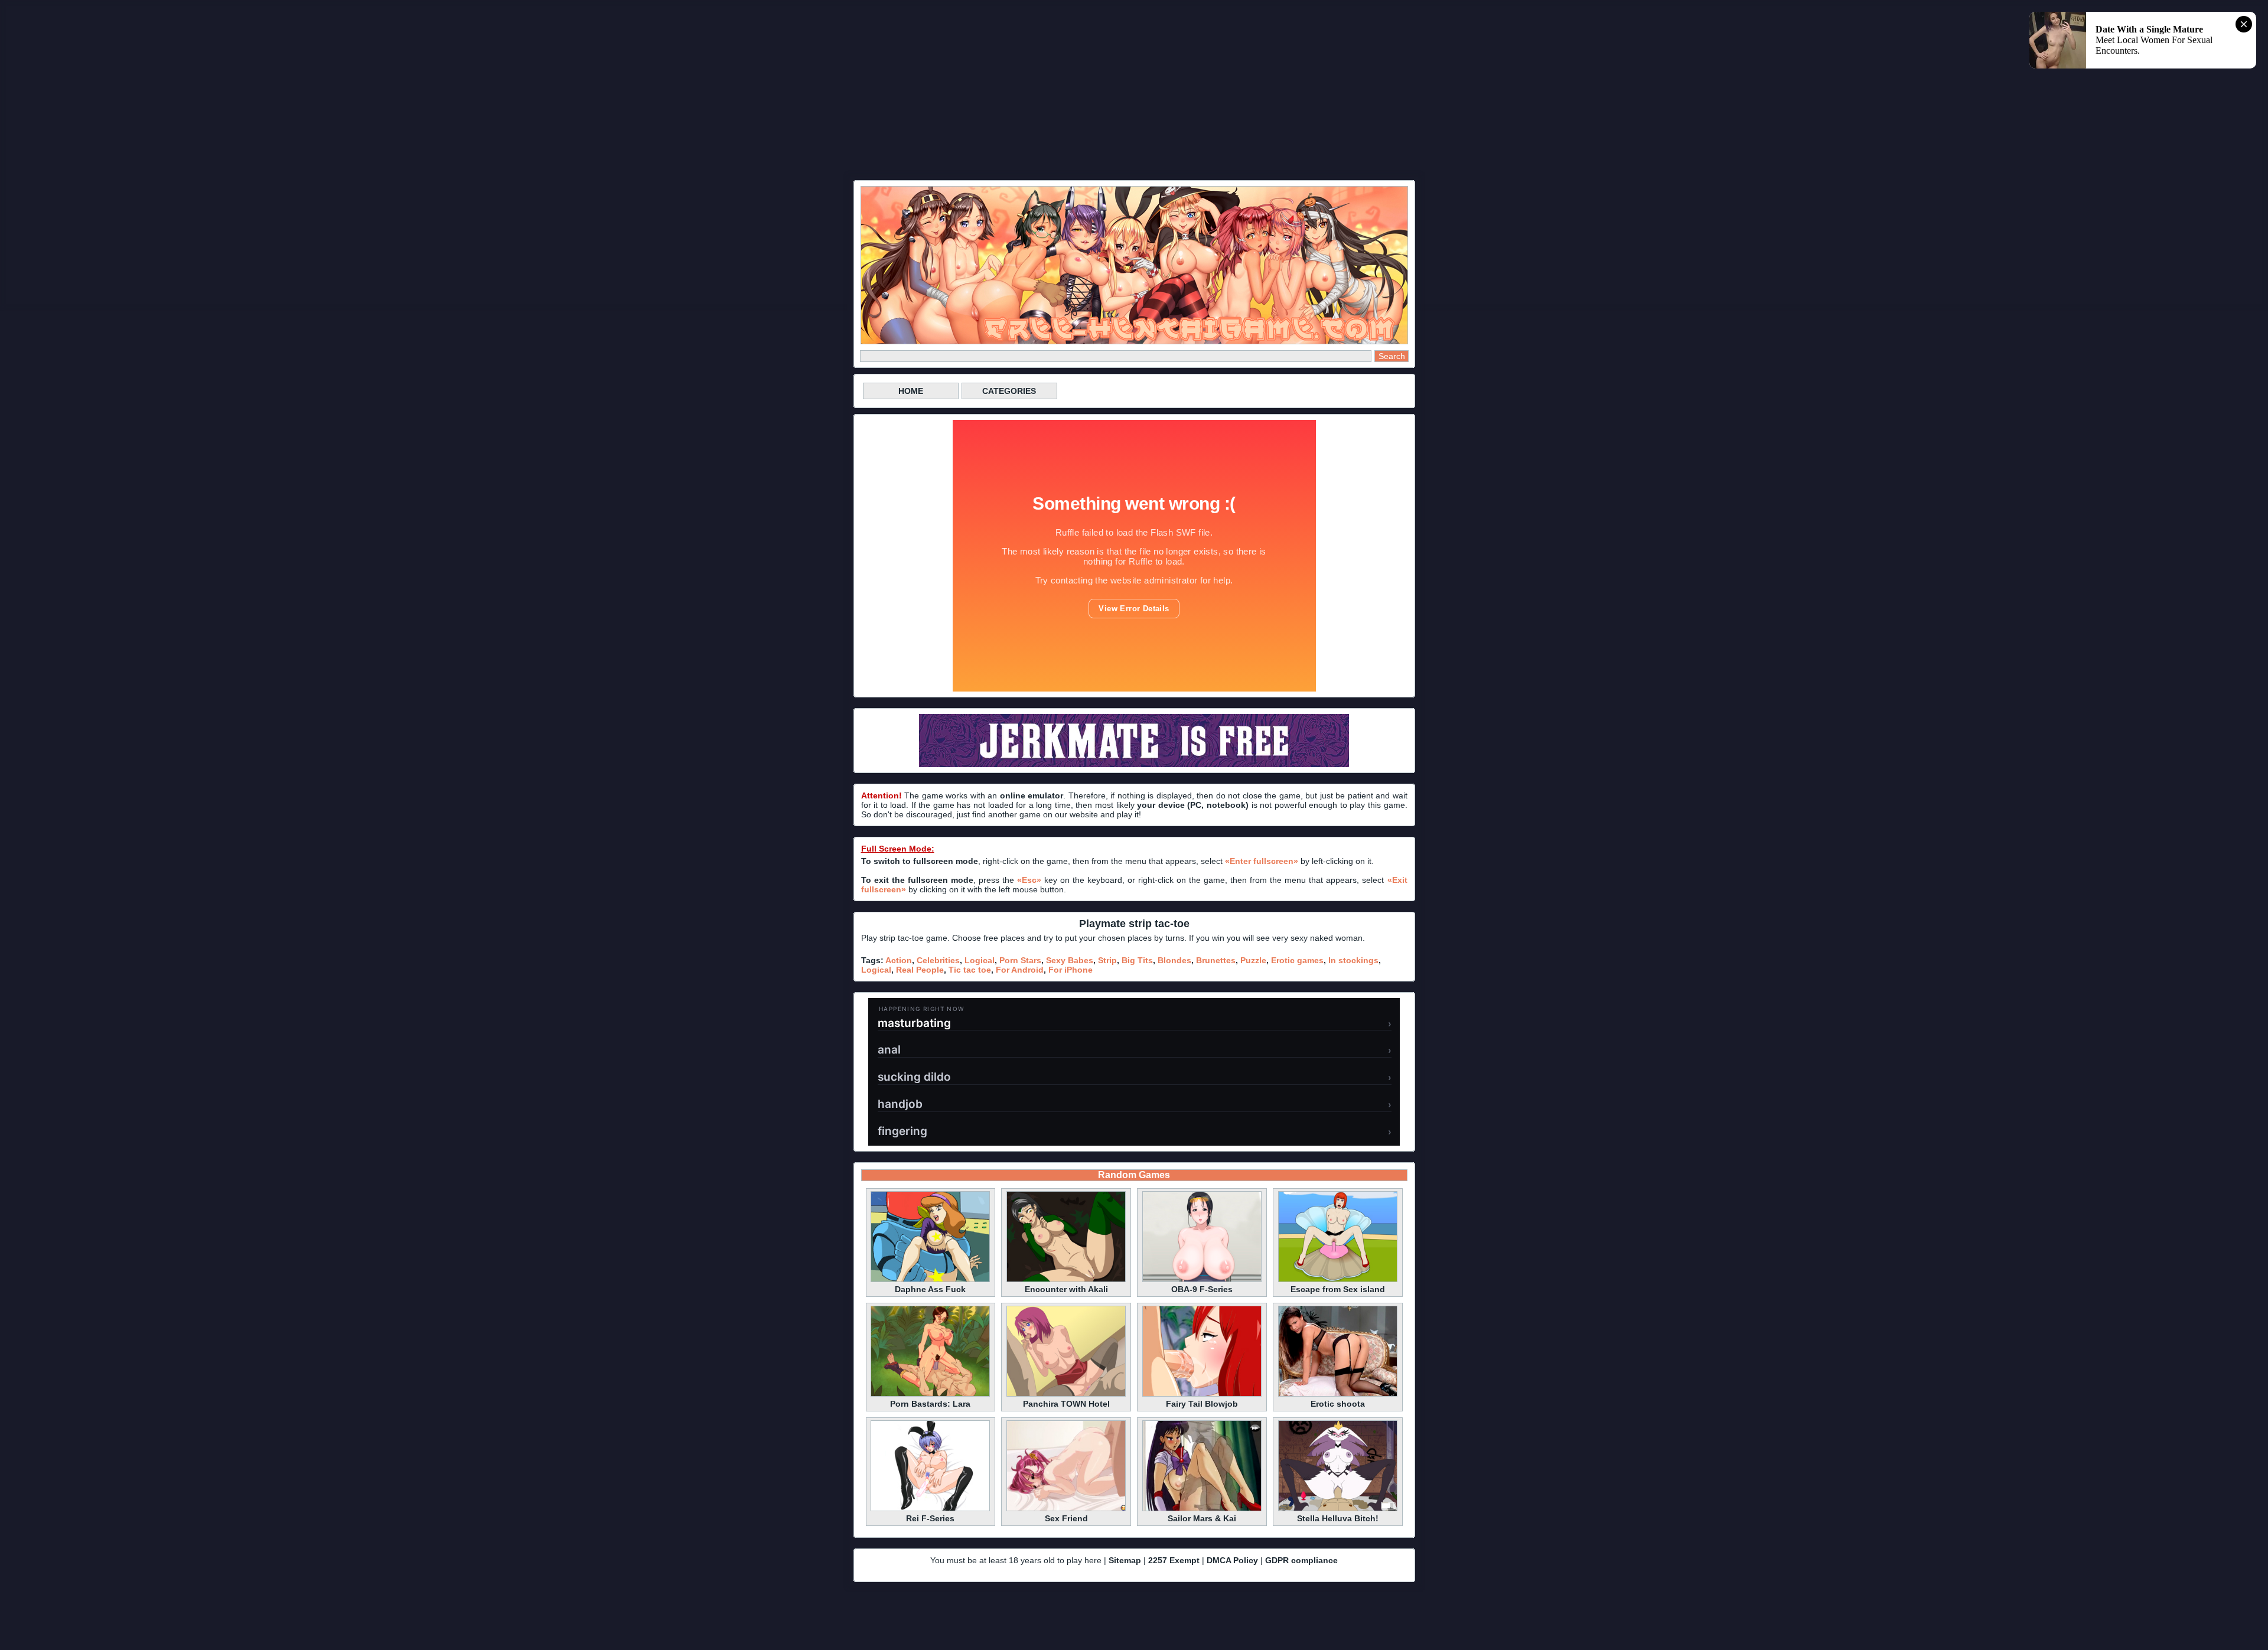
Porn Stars (1020, 960)
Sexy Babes (1070, 960)
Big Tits (1137, 960)
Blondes (1174, 960)
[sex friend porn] (1066, 1509)
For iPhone (1071, 970)
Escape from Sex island (1338, 1289)
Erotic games (1297, 960)
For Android (1020, 970)
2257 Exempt (1174, 1560)
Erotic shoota (1338, 1404)
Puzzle (1253, 960)
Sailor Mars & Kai (1202, 1518)
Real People (920, 970)
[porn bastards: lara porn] (930, 1395)
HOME (911, 391)
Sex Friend (1066, 1518)
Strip (1107, 960)
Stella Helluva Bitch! (1338, 1518)
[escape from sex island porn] (1338, 1280)
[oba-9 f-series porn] (1202, 1280)
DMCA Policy (1232, 1560)
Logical (980, 960)
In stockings (1353, 960)
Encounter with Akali (1066, 1289)
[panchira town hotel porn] (1066, 1395)
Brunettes (1216, 960)
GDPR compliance (1301, 1560)
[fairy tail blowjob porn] (1202, 1395)
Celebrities (938, 960)
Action (899, 960)
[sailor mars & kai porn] (1202, 1509)
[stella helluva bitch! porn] (1338, 1509)
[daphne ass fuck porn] (930, 1280)
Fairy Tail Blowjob (1202, 1404)
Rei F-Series (930, 1518)
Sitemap (1125, 1560)
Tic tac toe (970, 970)
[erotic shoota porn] (1338, 1395)
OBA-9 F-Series (1202, 1289)
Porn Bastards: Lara (930, 1404)
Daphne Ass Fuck (930, 1289)
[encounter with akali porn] (1066, 1280)
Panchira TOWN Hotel (1066, 1404)
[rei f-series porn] (930, 1509)
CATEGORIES (1009, 391)
